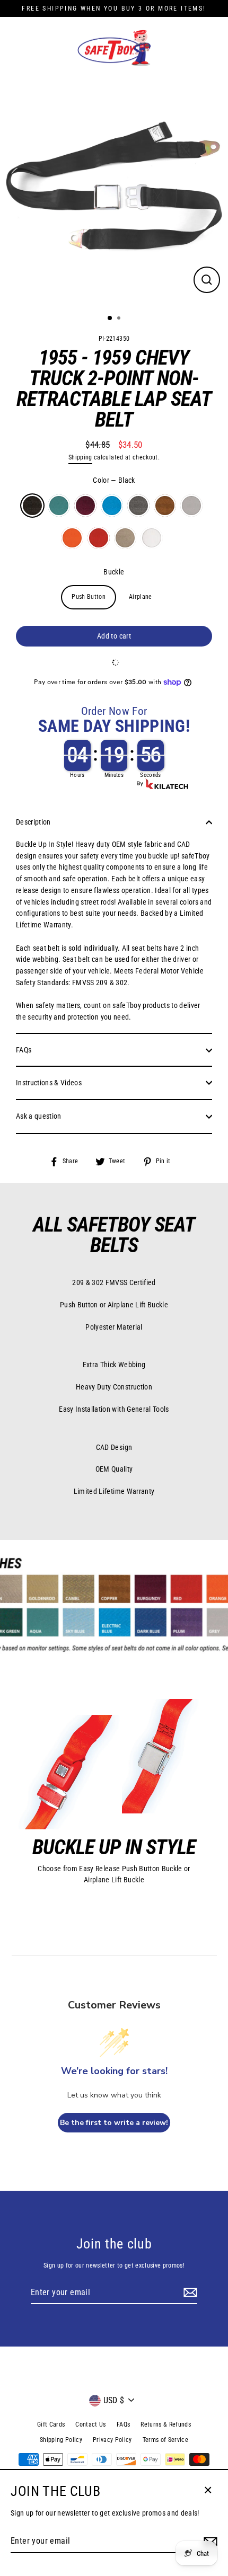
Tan (125, 538)
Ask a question (39, 1116)
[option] (114, 192)
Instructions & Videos (49, 1083)
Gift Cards (51, 2424)
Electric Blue (112, 506)
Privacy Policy (112, 2440)
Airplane (141, 597)
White (152, 538)
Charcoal (138, 506)
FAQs (24, 1050)
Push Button (89, 597)
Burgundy (85, 506)
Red (99, 538)
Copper (165, 506)
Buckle (114, 572)
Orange (72, 538)
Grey (191, 506)
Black (32, 506)
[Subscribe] (189, 2293)
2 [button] (120, 319)
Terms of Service (165, 2440)
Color (114, 480)
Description (33, 822)
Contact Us (90, 2424)
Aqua (59, 506)
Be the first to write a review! (114, 2123)
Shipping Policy (61, 2440)
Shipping (80, 457)
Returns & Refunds (166, 2424)
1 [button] (110, 318)
